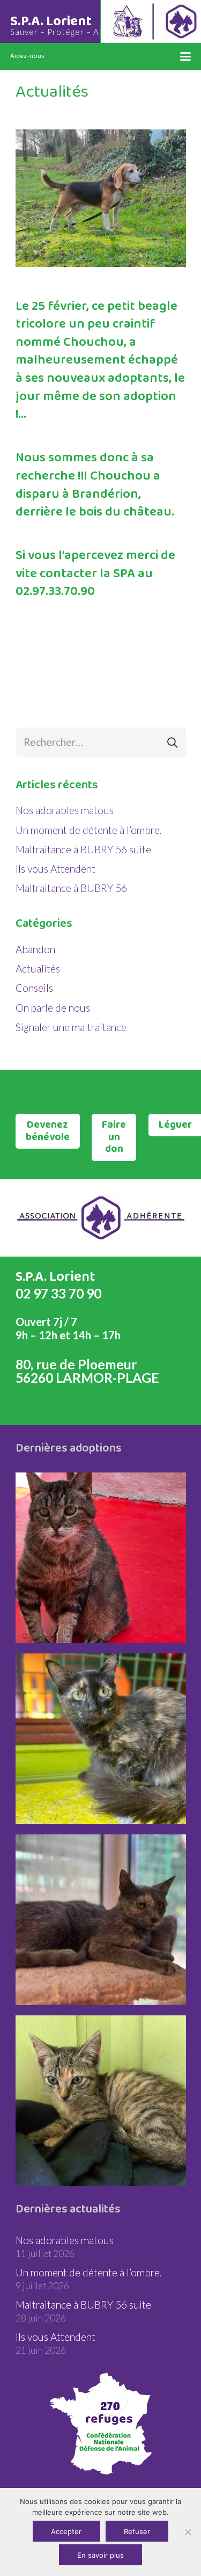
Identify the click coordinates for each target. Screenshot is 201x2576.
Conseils (34, 988)
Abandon (35, 949)
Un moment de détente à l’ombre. (89, 830)
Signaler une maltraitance (71, 1027)
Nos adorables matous (65, 810)
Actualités (38, 968)
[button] (185, 56)
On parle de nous (53, 1008)
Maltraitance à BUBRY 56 (71, 888)
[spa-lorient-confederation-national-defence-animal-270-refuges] (101, 2423)
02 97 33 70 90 (58, 1293)
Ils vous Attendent (55, 869)
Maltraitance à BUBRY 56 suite (83, 849)
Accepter (66, 2531)
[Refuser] (188, 2532)
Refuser (137, 2531)
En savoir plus (100, 2555)
